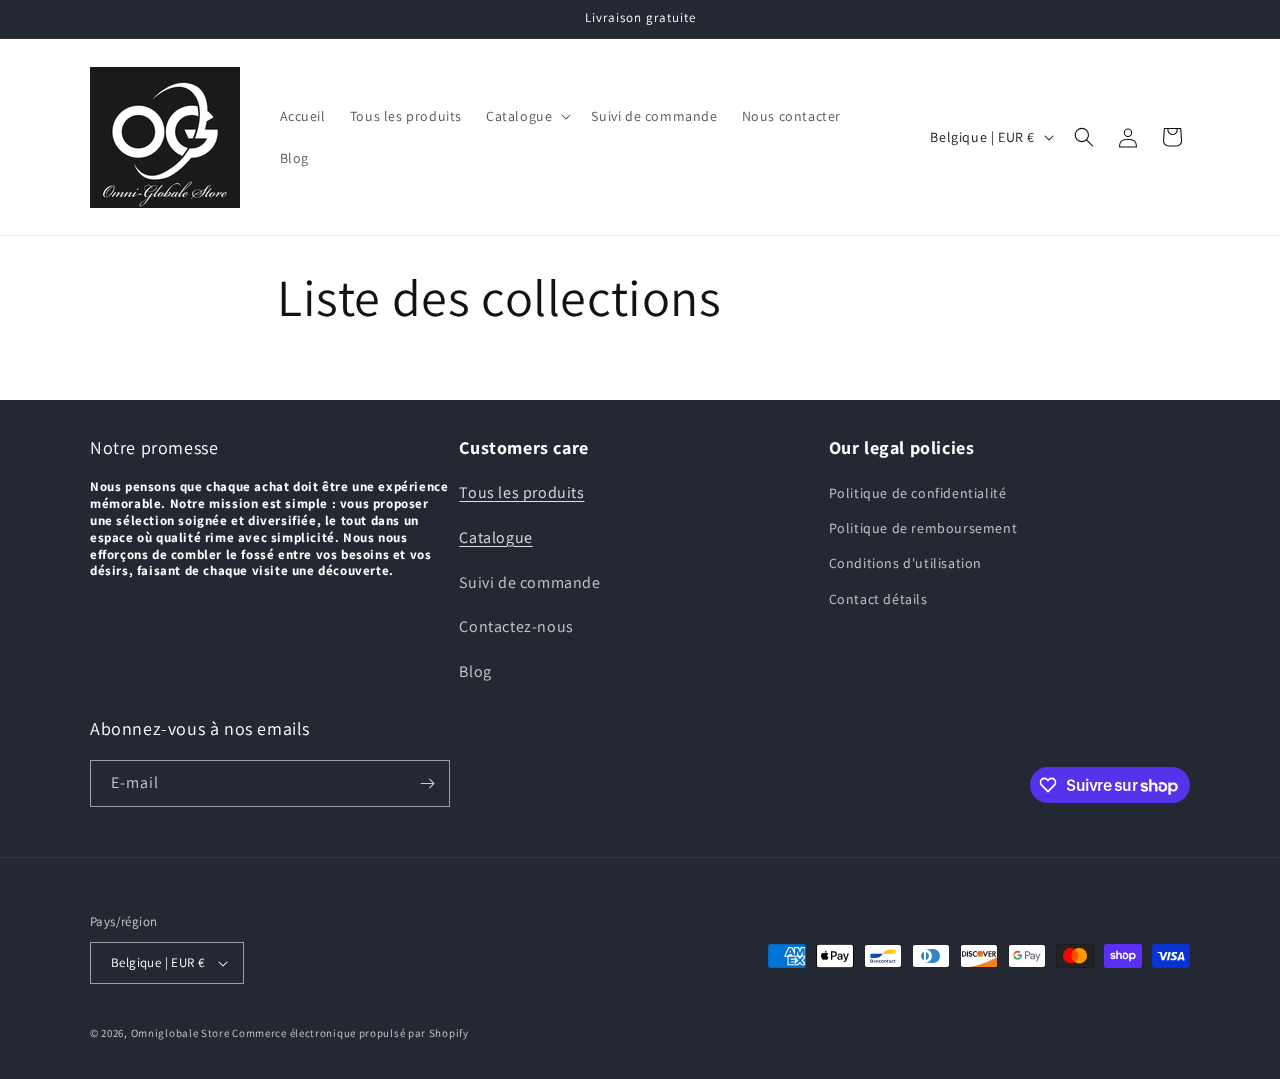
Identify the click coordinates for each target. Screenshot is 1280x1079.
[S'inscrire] (427, 783)
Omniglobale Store (180, 1033)
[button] (526, 116)
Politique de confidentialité (918, 493)
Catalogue (495, 537)
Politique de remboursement (923, 528)
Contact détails (878, 599)
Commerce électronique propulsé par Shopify (350, 1033)
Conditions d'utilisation (905, 563)
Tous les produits (521, 492)
